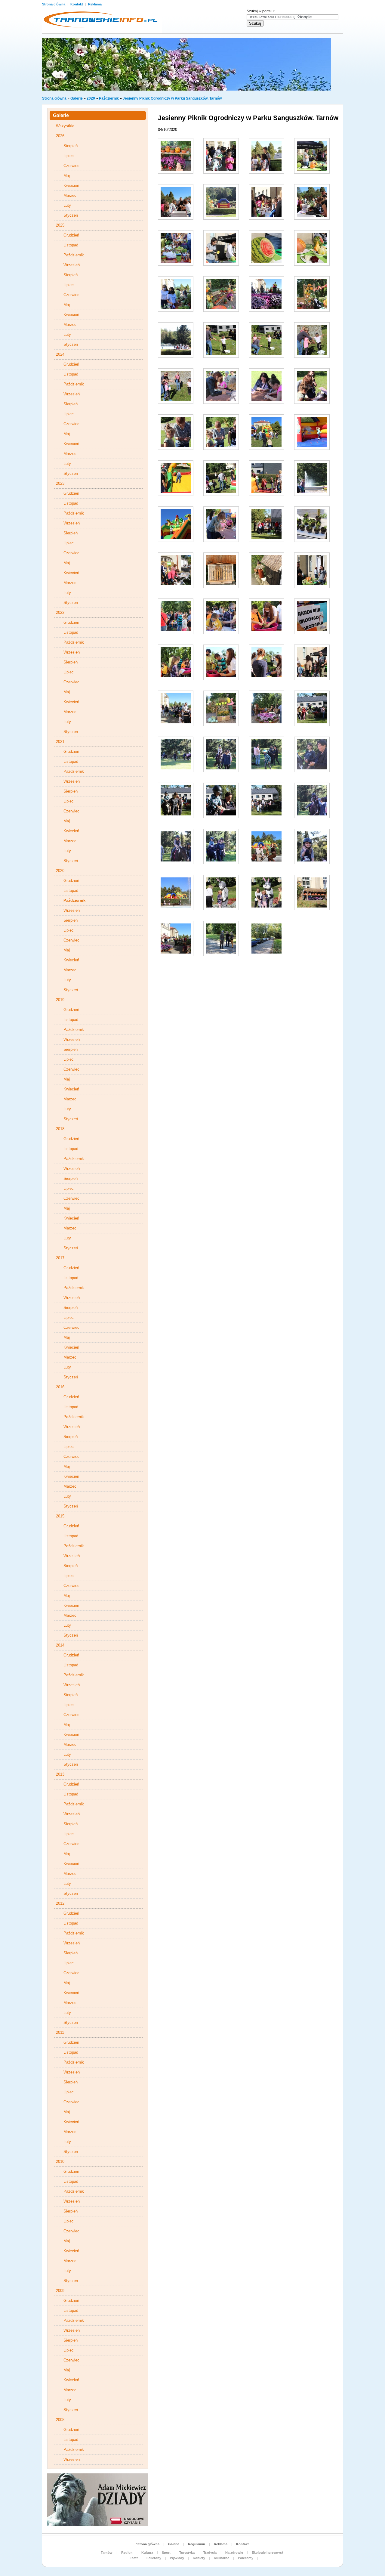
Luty (67, 205)
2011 (60, 2032)
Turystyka (187, 2553)
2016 (60, 1387)
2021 (60, 742)
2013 (60, 1774)
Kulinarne (222, 2558)
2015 (60, 1516)
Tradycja (210, 2553)
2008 (60, 2420)
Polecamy (246, 2558)
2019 (60, 1000)
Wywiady (177, 2558)
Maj (67, 176)
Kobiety (199, 2558)
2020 (91, 98)
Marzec (70, 195)
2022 (60, 612)
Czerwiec (71, 166)
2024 (60, 354)
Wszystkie (65, 126)
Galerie (77, 98)
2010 (60, 2162)
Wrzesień (72, 265)
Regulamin (197, 2544)
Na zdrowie (234, 2553)
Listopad (71, 245)
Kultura (147, 2553)
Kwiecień (71, 186)
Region (127, 2553)
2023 (60, 483)
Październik (109, 98)
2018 (60, 1129)
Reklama (95, 4)
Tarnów (107, 2553)
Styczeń (71, 215)
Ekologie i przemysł (267, 2553)
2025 (60, 225)
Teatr (134, 2558)
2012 (60, 1903)
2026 (60, 136)
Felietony (154, 2558)
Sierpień (71, 146)
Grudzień (71, 235)
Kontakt (77, 4)
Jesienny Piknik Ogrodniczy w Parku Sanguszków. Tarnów (172, 98)
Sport (166, 2553)
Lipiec (69, 156)
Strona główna (54, 4)
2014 (60, 1645)
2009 (60, 2291)
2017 (60, 1258)
